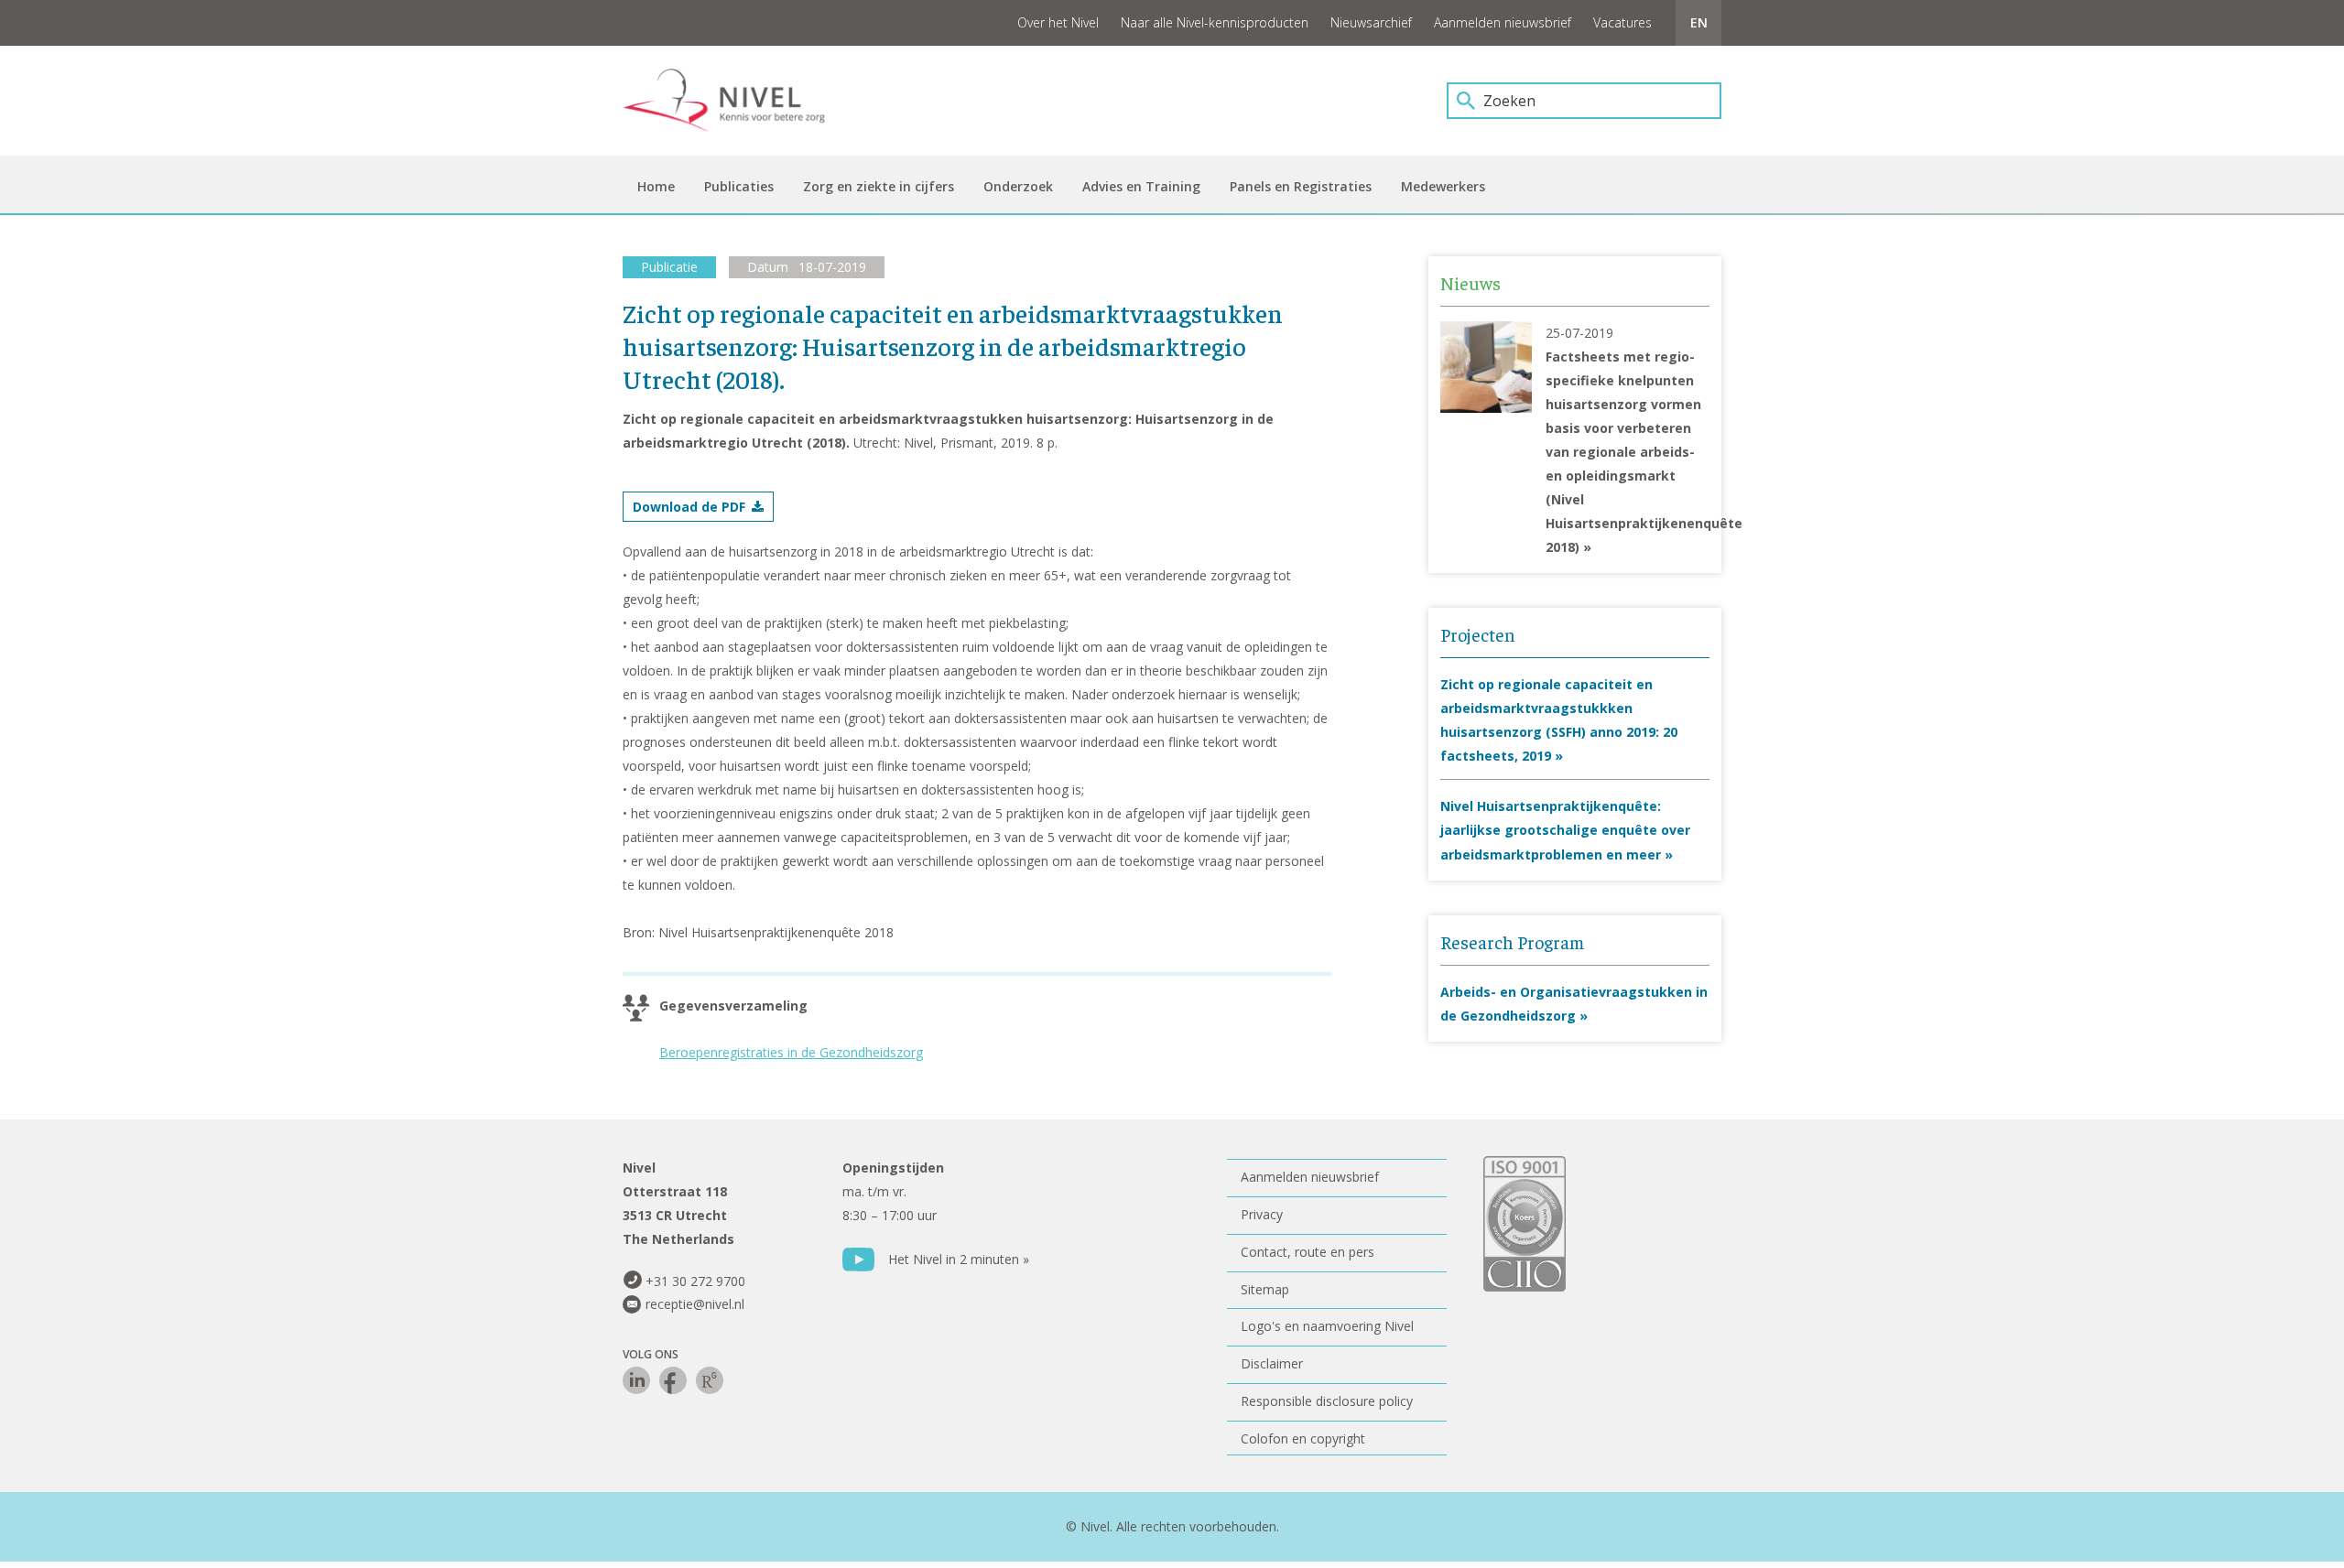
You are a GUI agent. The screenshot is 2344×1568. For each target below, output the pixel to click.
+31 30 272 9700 (695, 1281)
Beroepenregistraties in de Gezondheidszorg (791, 1052)
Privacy (1262, 1214)
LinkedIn (636, 1380)
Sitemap (1265, 1289)
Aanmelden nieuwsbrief (1503, 22)
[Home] (737, 101)
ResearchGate (710, 1380)
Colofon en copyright (1303, 1438)
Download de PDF (689, 507)
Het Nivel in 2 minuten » (959, 1259)
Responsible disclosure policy (1327, 1401)
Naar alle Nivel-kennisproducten (1215, 22)
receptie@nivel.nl (695, 1304)
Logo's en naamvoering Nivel (1327, 1326)
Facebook (673, 1380)
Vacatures (1622, 22)
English (1698, 23)
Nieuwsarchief (1371, 22)
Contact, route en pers (1308, 1252)
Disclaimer (1272, 1363)
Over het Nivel (1058, 22)
